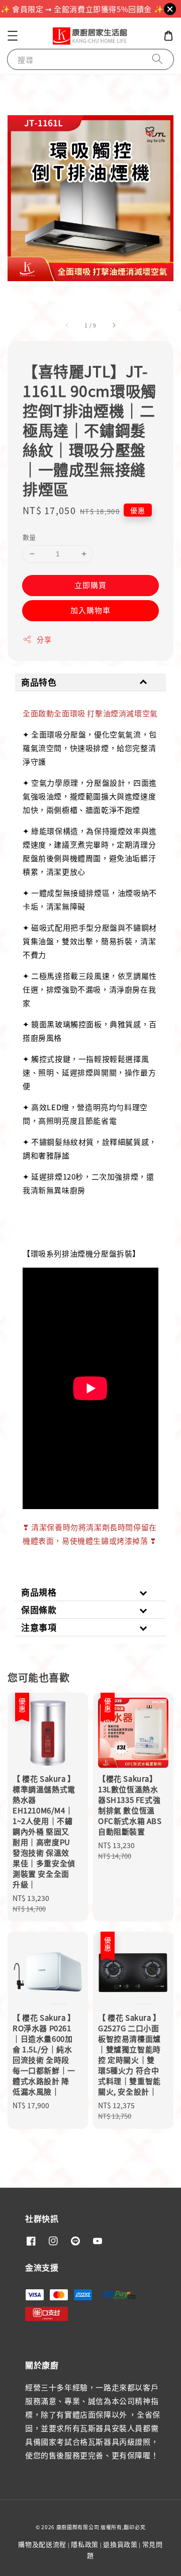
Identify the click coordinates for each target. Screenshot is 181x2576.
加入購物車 (90, 610)
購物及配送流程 (42, 2544)
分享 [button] (44, 639)
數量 (29, 537)
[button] (13, 36)
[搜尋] (157, 59)
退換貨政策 (120, 2544)
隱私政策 (85, 2544)
